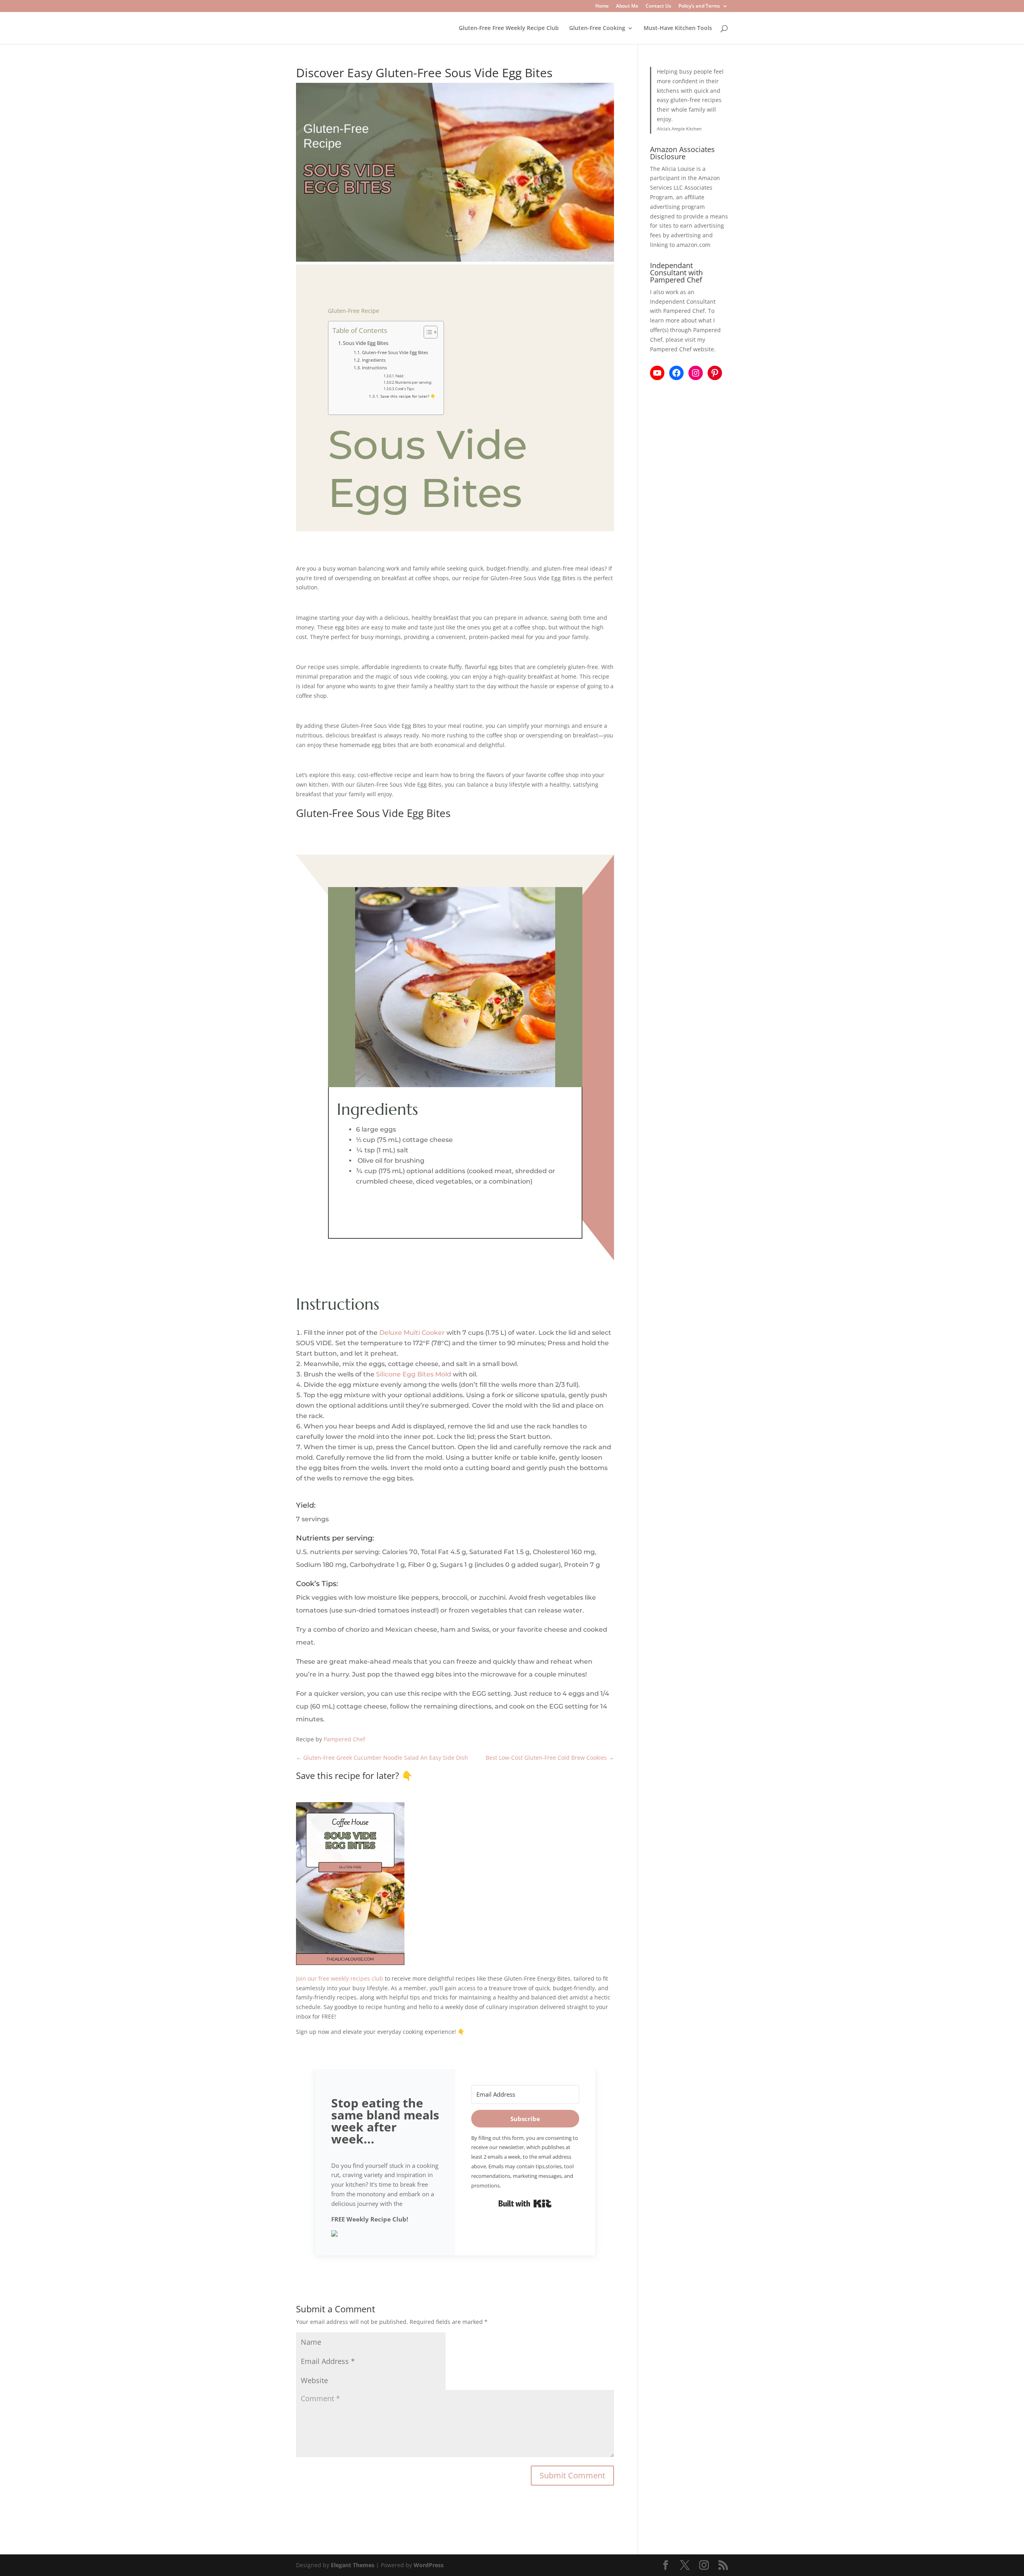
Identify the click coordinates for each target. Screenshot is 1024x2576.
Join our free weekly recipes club (340, 1978)
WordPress (429, 2565)
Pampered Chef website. (683, 349)
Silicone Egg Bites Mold (414, 1374)
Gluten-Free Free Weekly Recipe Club (509, 28)
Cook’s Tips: (405, 389)
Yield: (400, 376)
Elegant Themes (353, 2565)
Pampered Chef (344, 1739)
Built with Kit (525, 2203)
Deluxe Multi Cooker (412, 1333)
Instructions (374, 368)
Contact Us (658, 6)
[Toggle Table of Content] (427, 332)
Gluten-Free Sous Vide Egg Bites (395, 352)
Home (602, 6)
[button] (385, 2235)
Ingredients (374, 360)
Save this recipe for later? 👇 (408, 396)
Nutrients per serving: (414, 382)
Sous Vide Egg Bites (366, 343)
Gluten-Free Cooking (597, 28)
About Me (627, 6)
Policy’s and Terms (699, 6)
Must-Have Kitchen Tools (678, 28)
